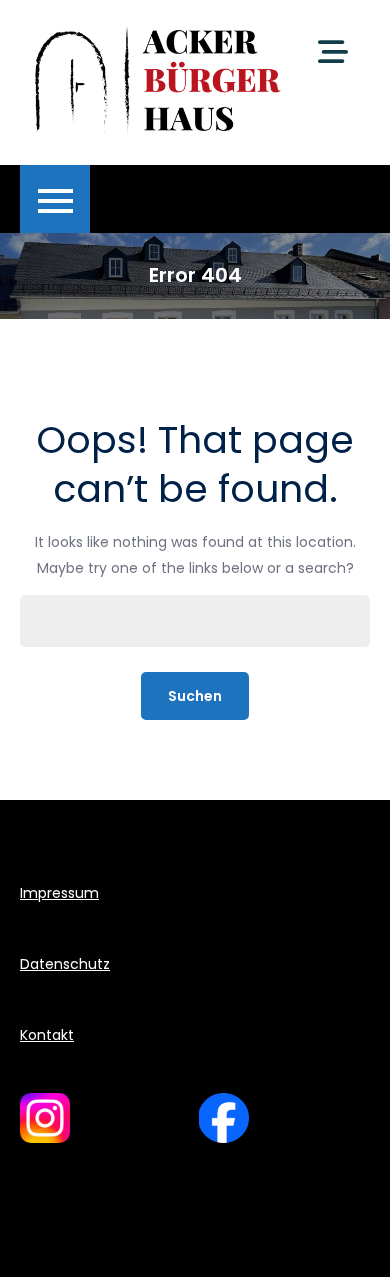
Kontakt (47, 1035)
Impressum (59, 893)
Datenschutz (65, 964)
